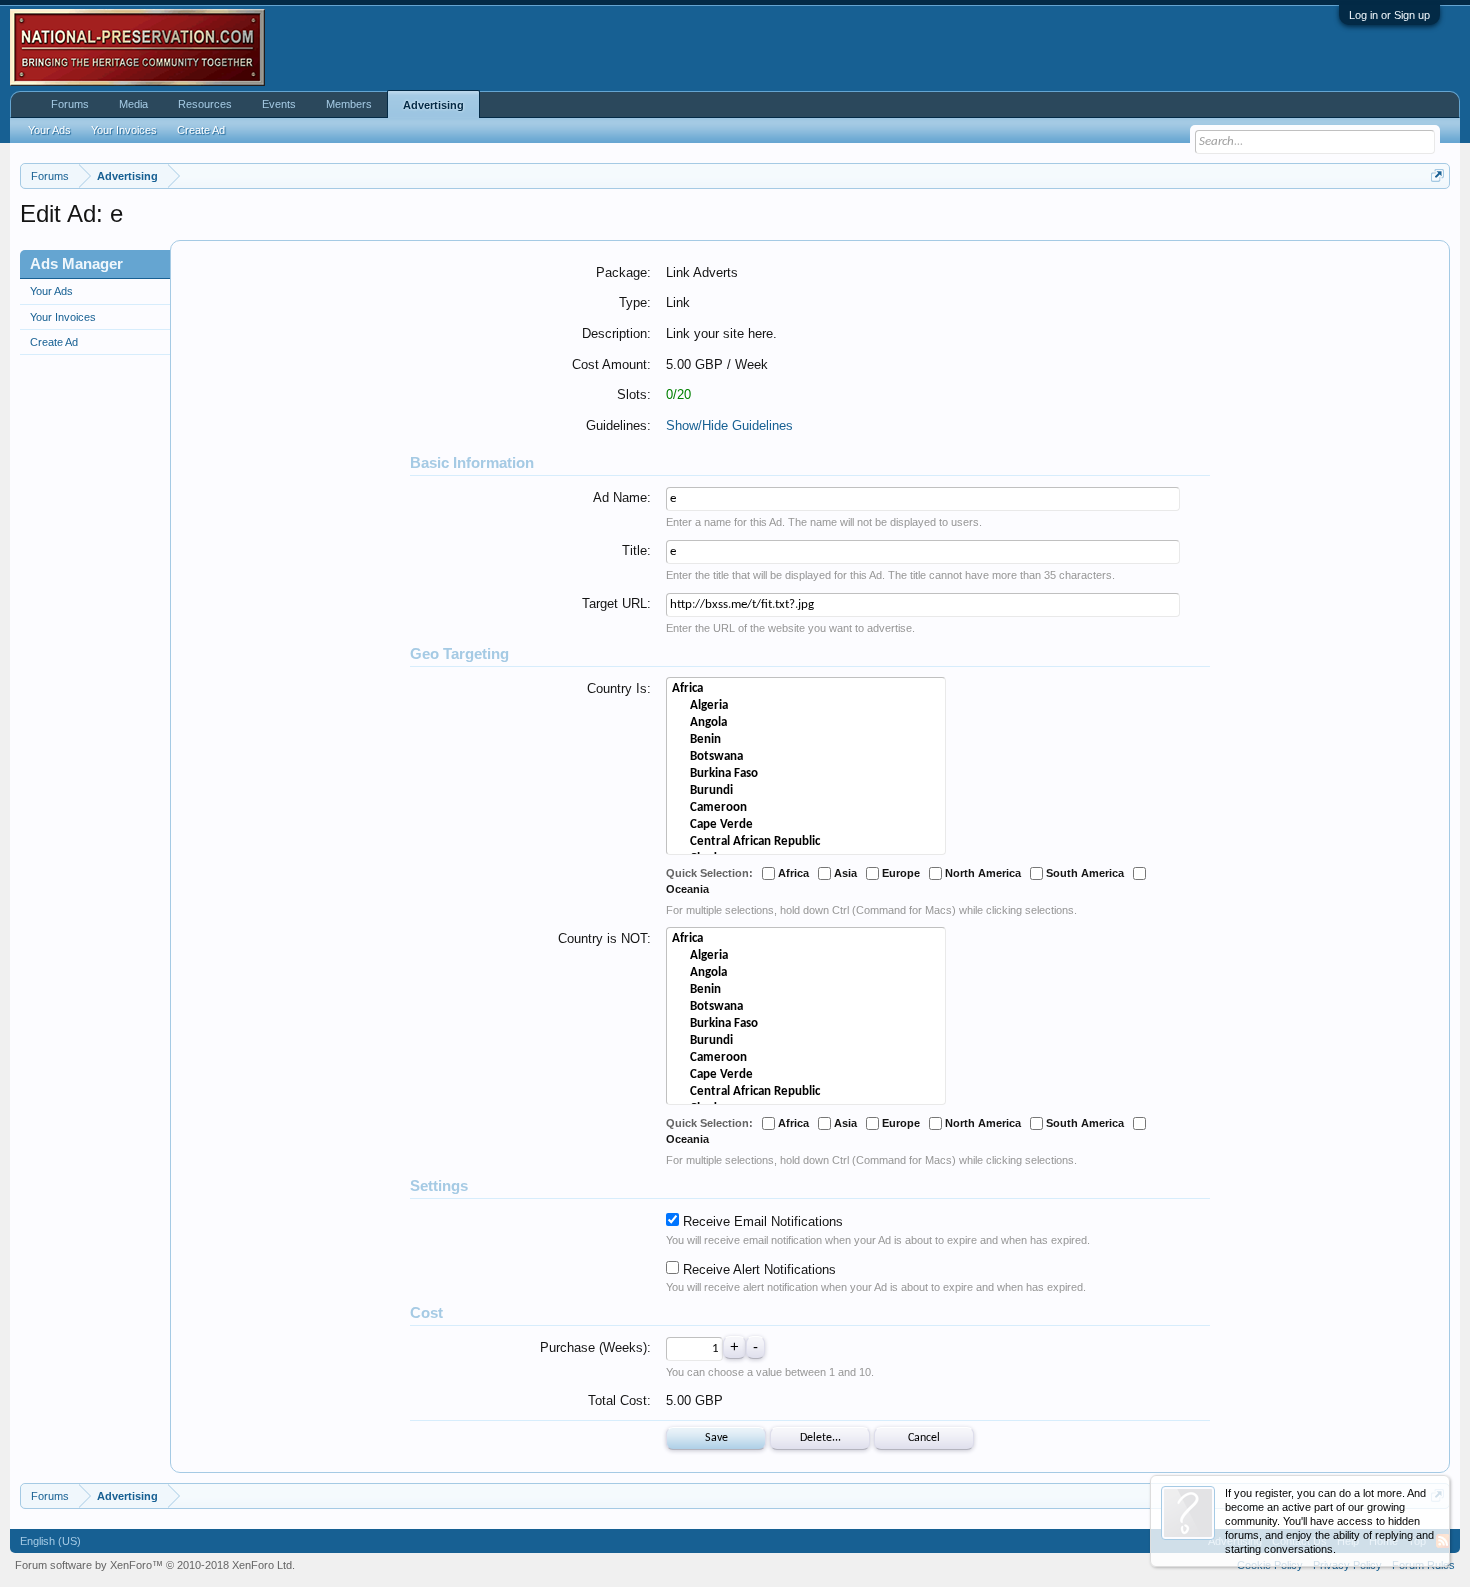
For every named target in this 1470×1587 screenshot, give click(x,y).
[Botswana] (806, 757)
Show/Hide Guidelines (729, 425)
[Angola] (806, 723)
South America (1083, 873)
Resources (205, 104)
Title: (636, 550)
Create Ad (54, 342)
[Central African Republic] (806, 842)
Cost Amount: (611, 364)
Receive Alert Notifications (757, 1269)
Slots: (634, 394)
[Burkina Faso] (806, 774)
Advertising (433, 105)
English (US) (50, 1541)
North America (981, 873)
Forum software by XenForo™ (155, 1565)
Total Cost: (619, 1400)
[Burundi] (806, 791)
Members (349, 104)
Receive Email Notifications (761, 1221)
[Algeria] (806, 706)
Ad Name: (622, 497)
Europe (899, 873)
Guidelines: (618, 425)
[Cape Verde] (806, 825)
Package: (623, 272)
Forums (70, 104)
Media (133, 104)
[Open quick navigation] (1437, 175)
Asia (844, 873)
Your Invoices (63, 317)
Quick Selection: (709, 873)
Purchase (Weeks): (595, 1347)
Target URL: (616, 603)
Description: (616, 333)
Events (279, 104)
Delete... (820, 1438)
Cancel (924, 1438)
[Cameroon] (806, 808)
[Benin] (806, 740)
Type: (635, 302)
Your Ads (51, 291)
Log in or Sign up (1389, 15)
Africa (792, 873)
